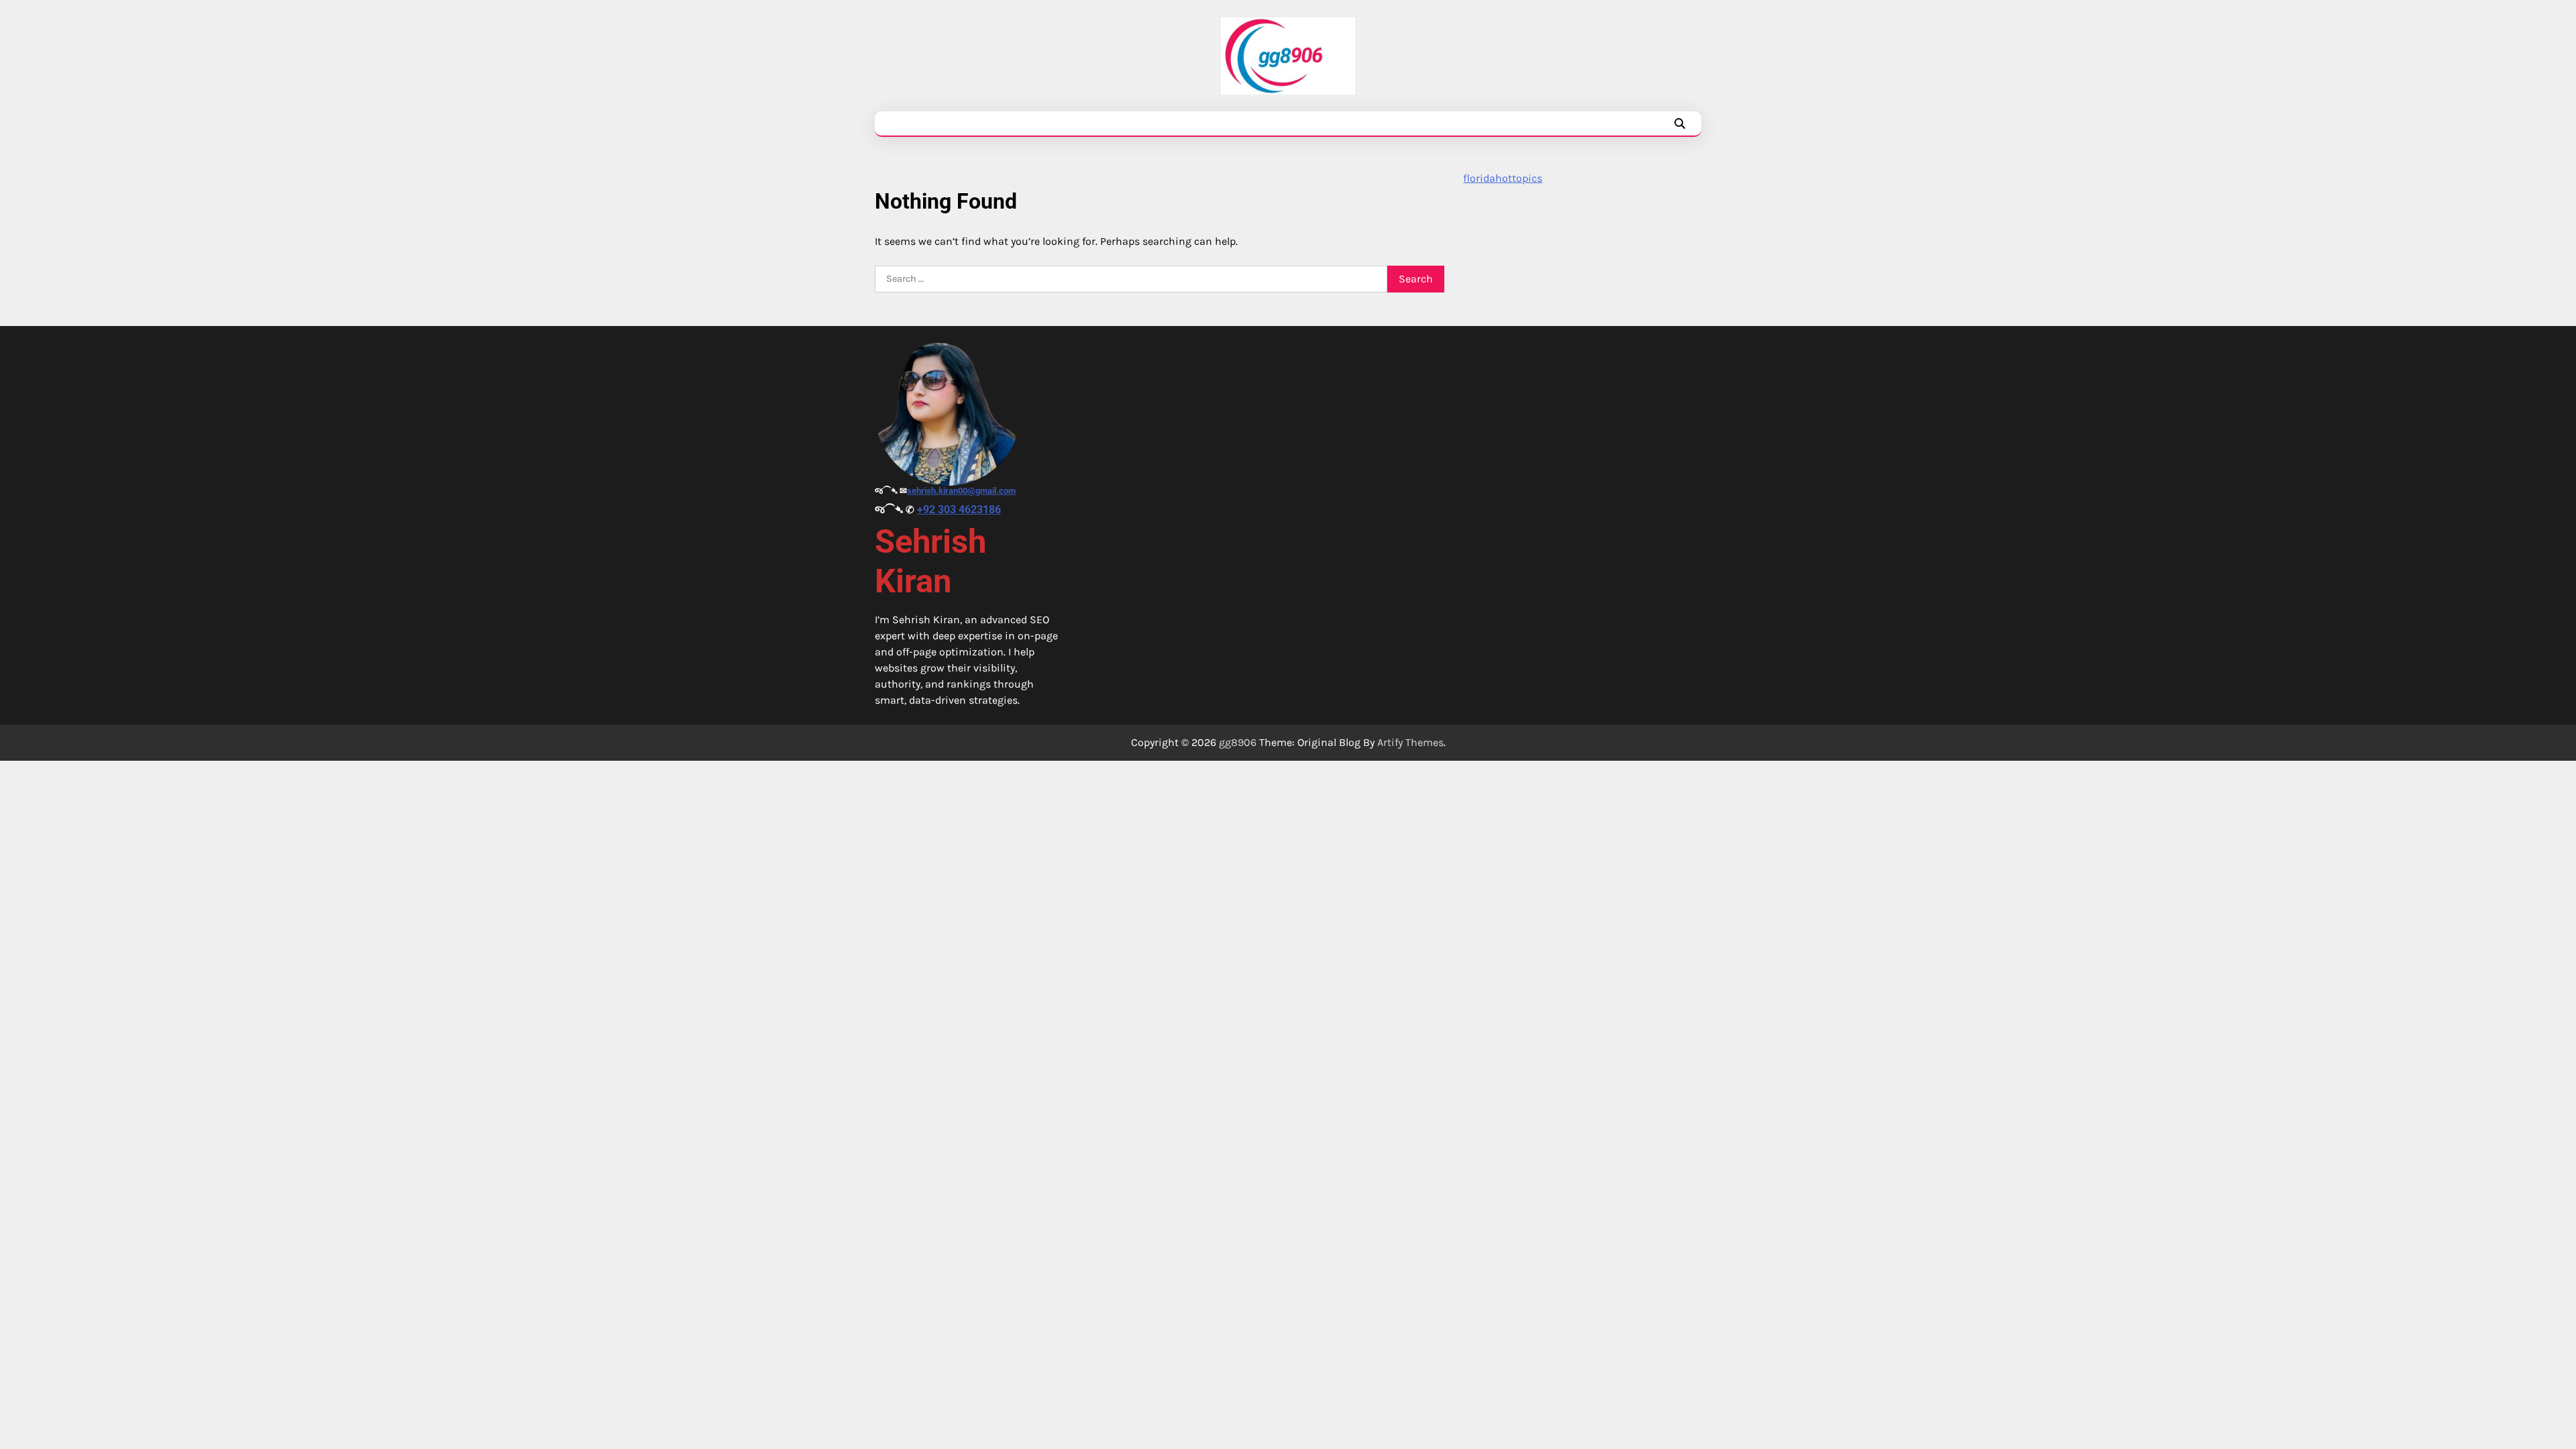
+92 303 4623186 (959, 509)
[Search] (1680, 123)
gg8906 (1238, 742)
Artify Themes (1410, 742)
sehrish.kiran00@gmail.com (961, 491)
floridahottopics (1503, 178)
